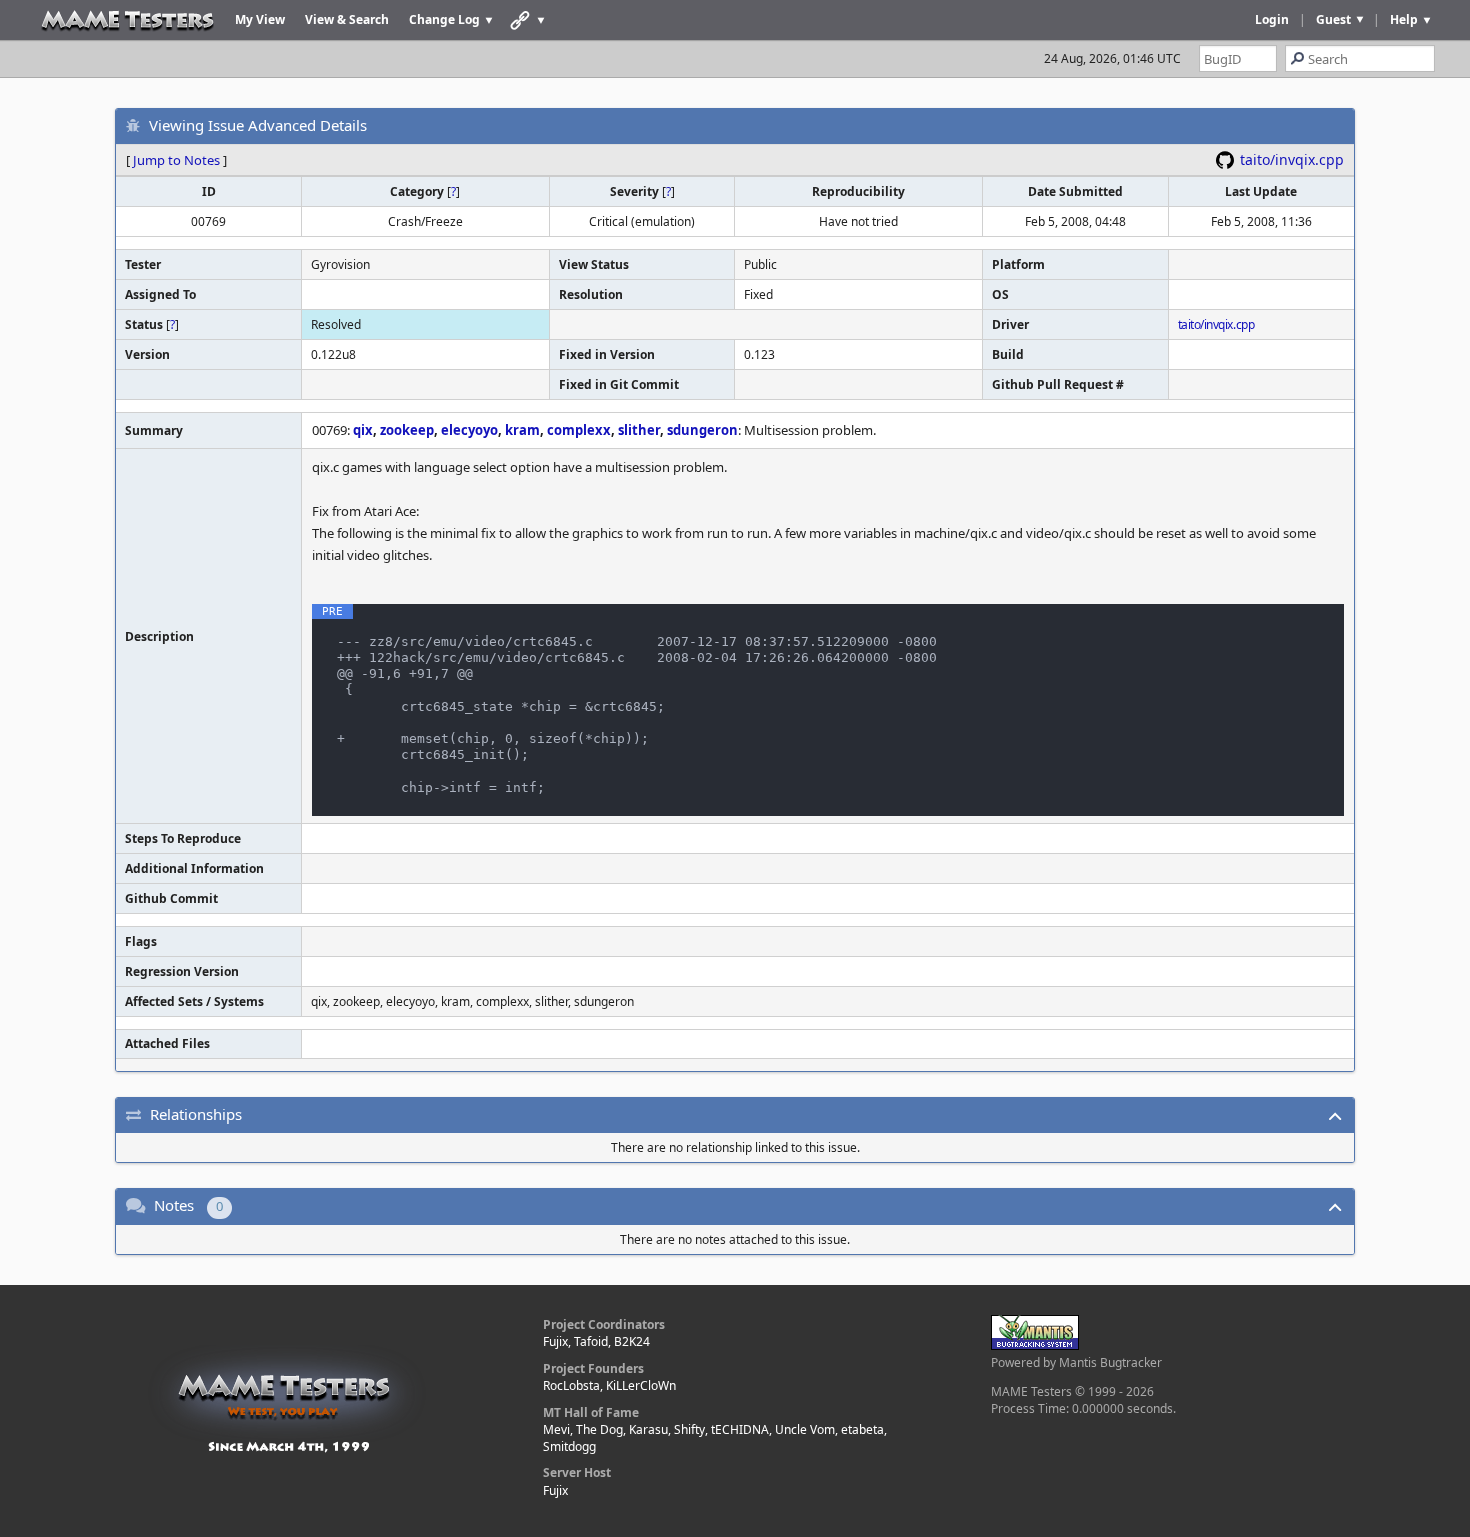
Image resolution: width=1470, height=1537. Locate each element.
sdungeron (702, 430)
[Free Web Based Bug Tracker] (1035, 1345)
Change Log (444, 19)
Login (1272, 19)
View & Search (347, 19)
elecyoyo (469, 430)
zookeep (407, 430)
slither (639, 430)
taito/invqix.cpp (1292, 159)
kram (522, 430)
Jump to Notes (176, 160)
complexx (579, 430)
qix (363, 430)
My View (260, 19)
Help (1404, 19)
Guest (1333, 19)
